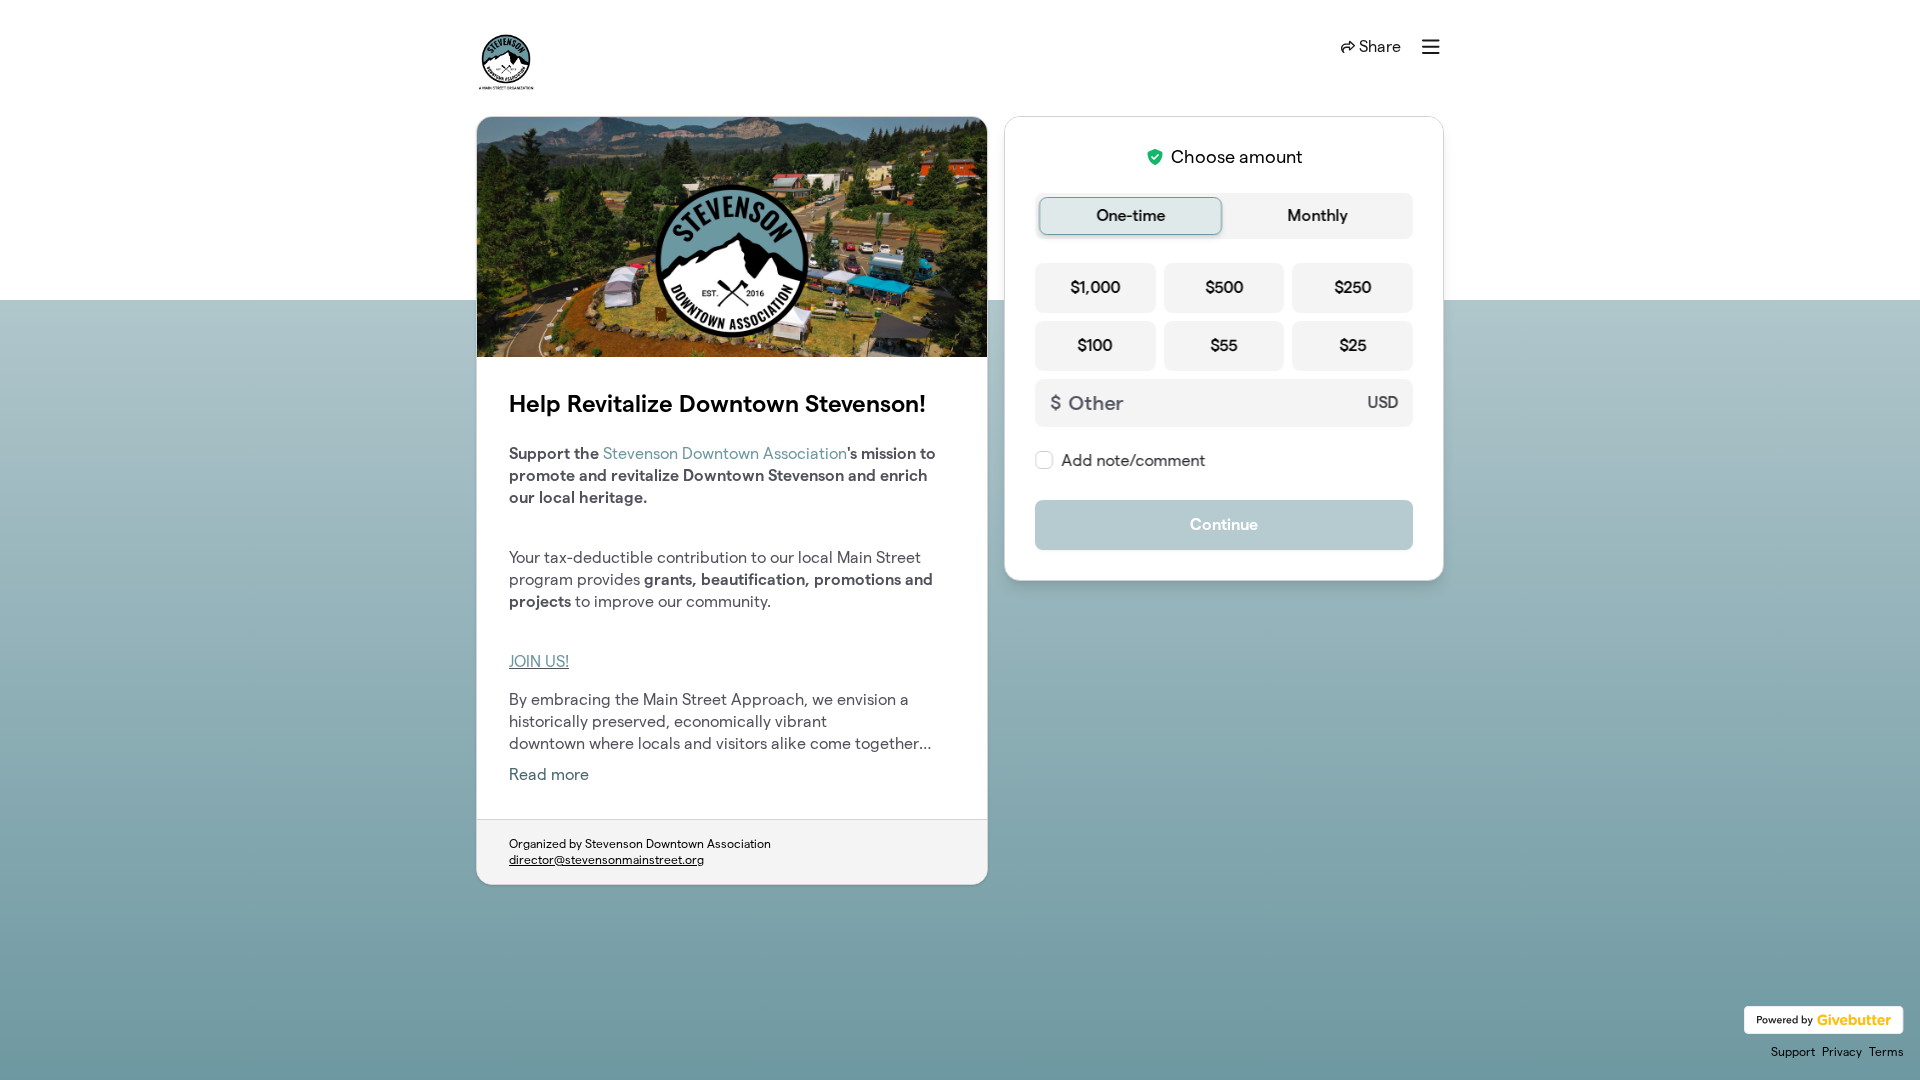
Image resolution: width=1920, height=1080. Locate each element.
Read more (549, 774)
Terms (1886, 1051)
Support (1793, 1051)
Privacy (1842, 1051)
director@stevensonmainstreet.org (606, 859)
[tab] (1130, 216)
